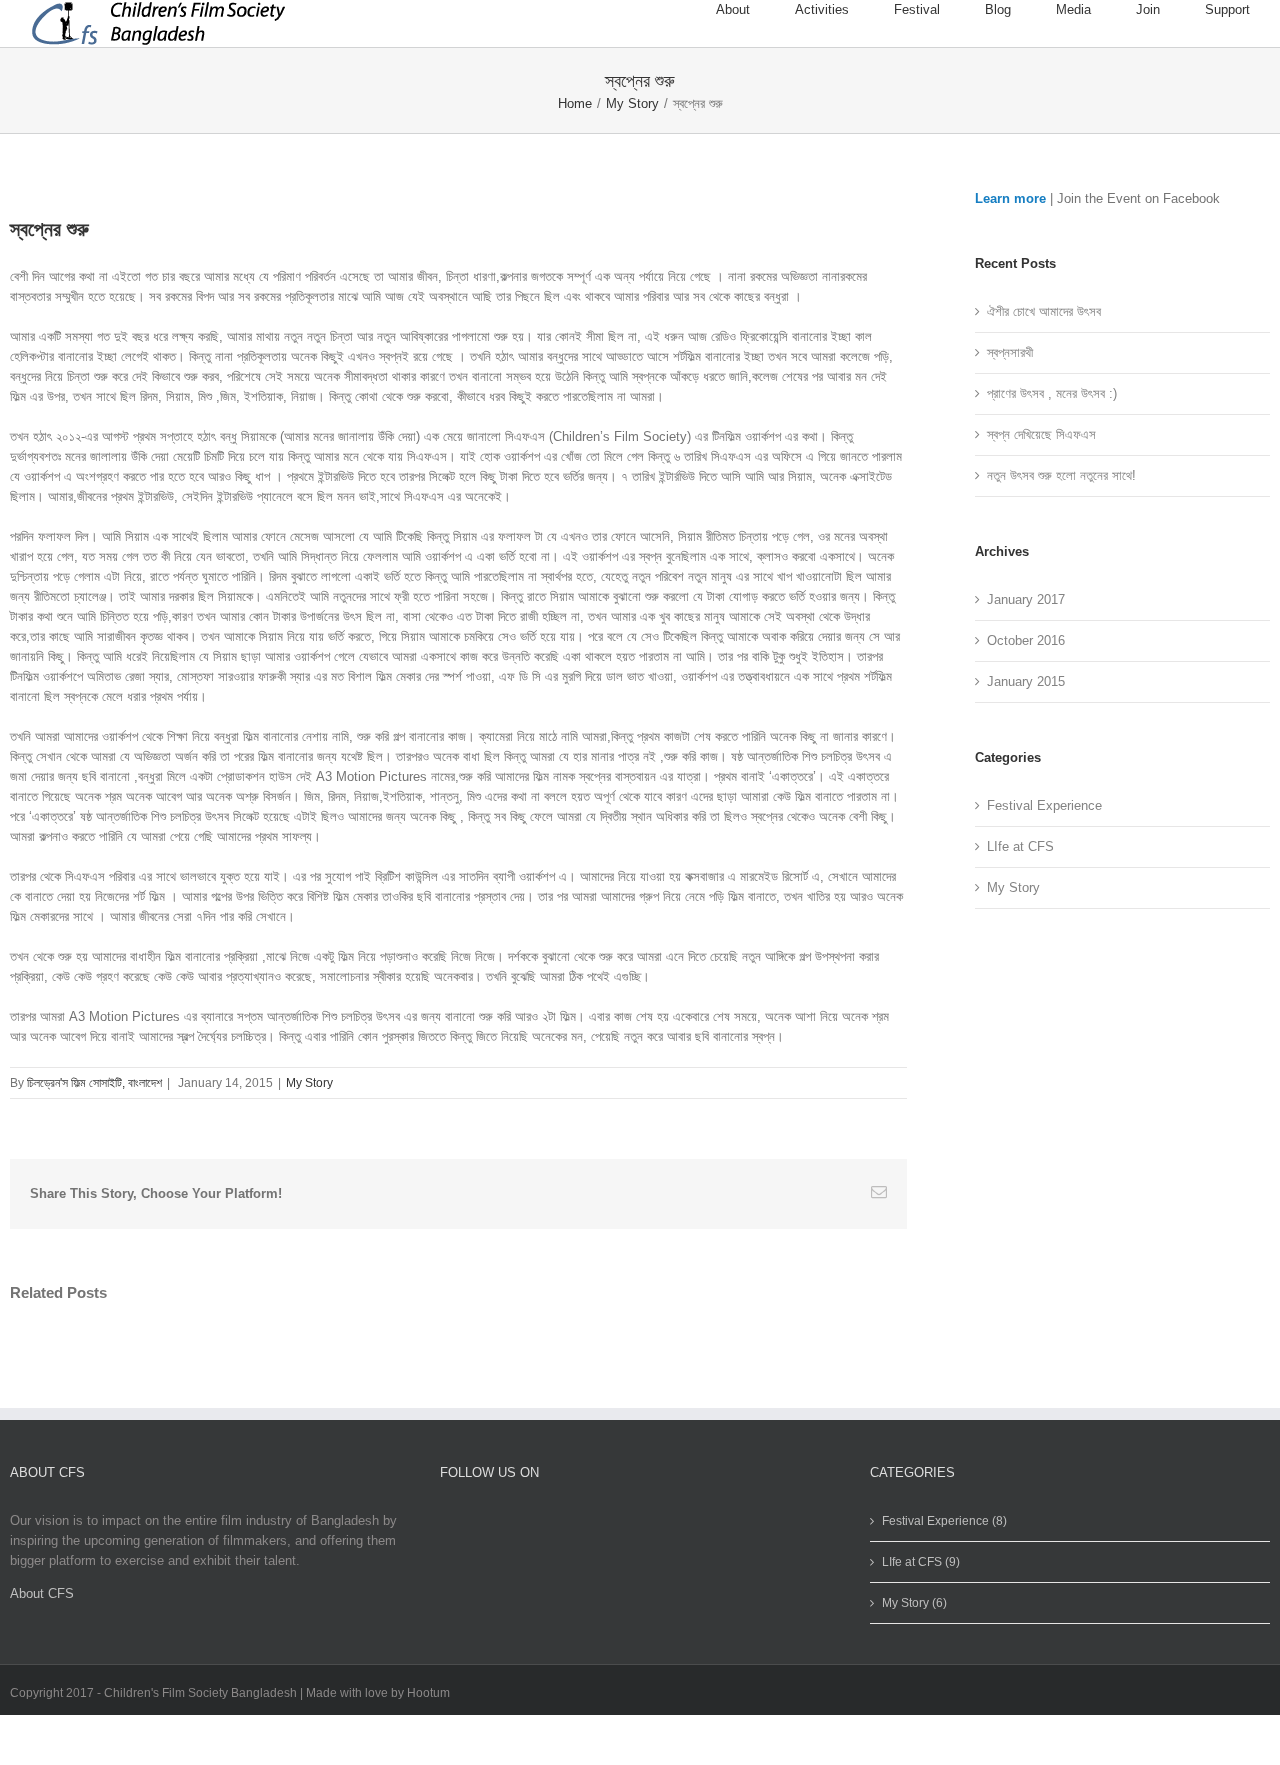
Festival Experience (1044, 805)
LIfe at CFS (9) (921, 1562)
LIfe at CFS (1020, 846)
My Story (309, 1083)
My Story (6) (914, 1603)
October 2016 (1026, 640)
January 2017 (1026, 599)
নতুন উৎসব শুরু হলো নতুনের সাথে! (1061, 475)
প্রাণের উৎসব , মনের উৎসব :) (1052, 393)
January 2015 (1026, 681)
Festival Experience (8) (944, 1521)
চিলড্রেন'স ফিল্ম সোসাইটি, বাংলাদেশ (94, 1083)
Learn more (1010, 198)
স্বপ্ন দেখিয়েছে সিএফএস (1041, 434)
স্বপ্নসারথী (1010, 352)
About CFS (42, 1593)
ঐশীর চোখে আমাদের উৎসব (1044, 311)
